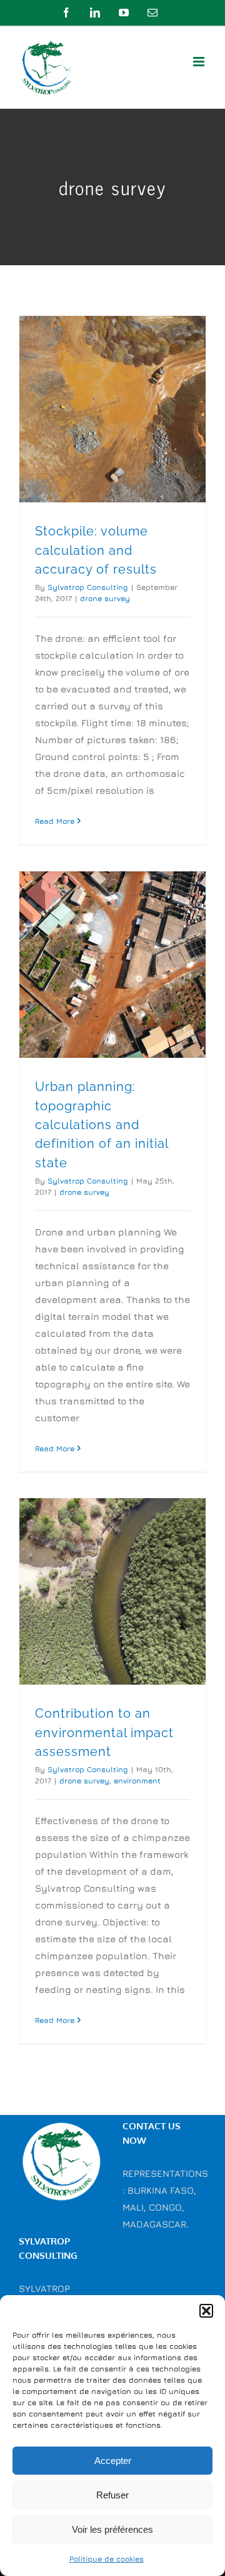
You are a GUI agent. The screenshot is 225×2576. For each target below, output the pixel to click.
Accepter (113, 2461)
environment (137, 1781)
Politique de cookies (107, 2559)
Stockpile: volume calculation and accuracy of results (96, 550)
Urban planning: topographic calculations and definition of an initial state (102, 1124)
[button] (206, 2311)
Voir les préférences (112, 2529)
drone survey (105, 598)
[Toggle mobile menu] (200, 62)
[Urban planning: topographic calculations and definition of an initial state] (112, 965)
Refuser (112, 2495)
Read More (55, 821)
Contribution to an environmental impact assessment (104, 1732)
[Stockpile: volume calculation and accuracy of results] (112, 409)
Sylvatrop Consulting (88, 587)
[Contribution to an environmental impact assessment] (112, 1591)
